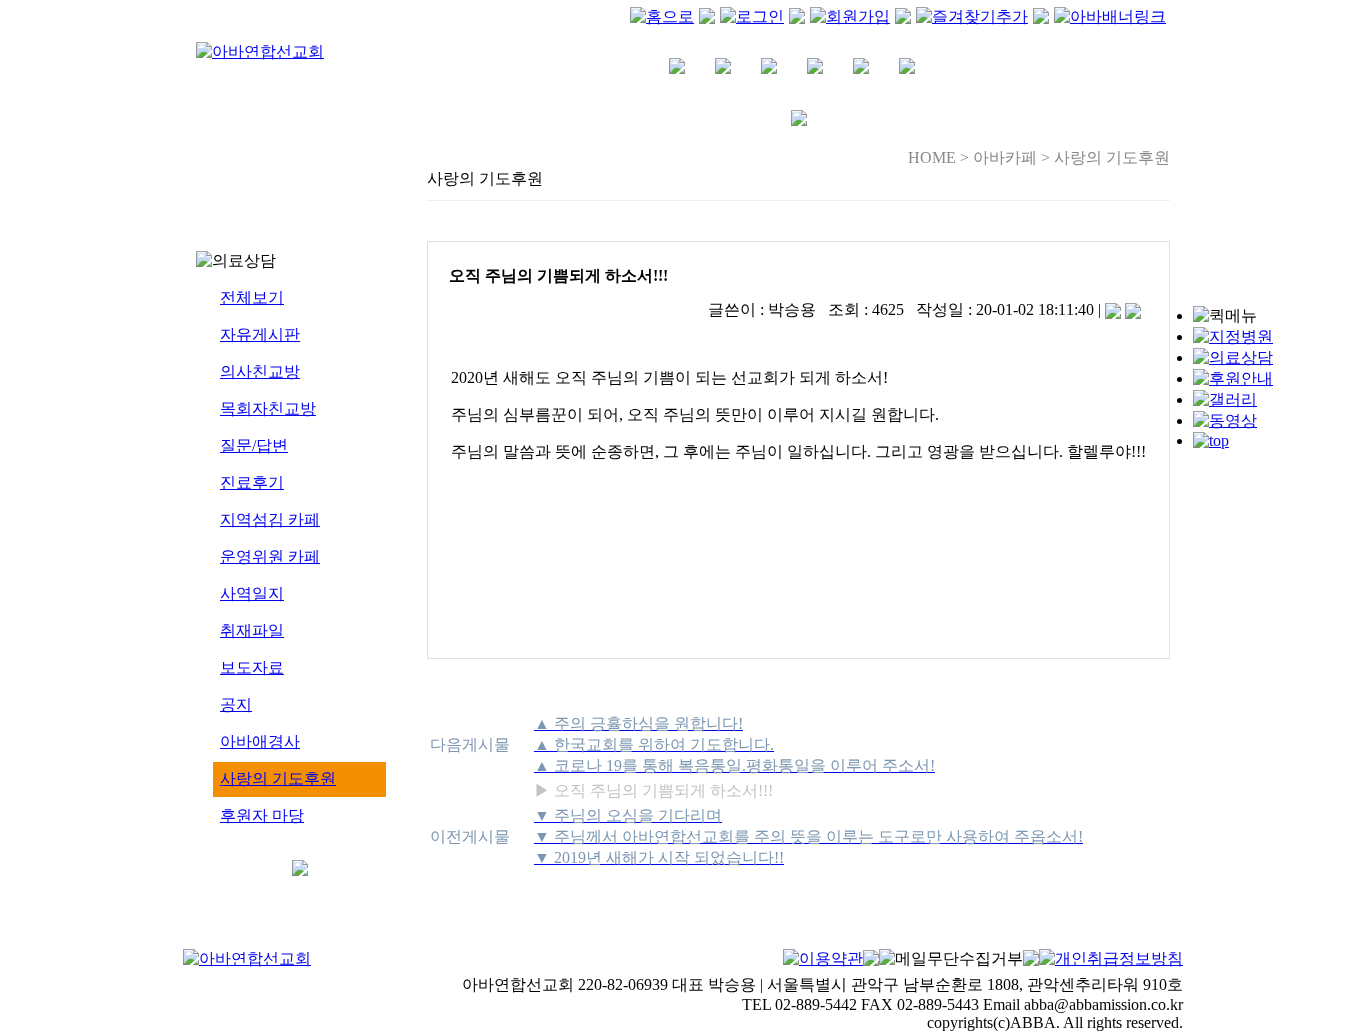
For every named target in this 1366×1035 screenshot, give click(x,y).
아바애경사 (260, 741)
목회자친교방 (268, 408)
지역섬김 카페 (270, 519)
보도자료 (252, 667)
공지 (236, 704)
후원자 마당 (262, 815)
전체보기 (252, 297)
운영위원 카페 (270, 556)
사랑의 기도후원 (278, 778)
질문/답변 (254, 445)
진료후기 (252, 482)
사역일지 (252, 593)
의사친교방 (260, 371)
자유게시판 (260, 334)
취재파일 (252, 630)
